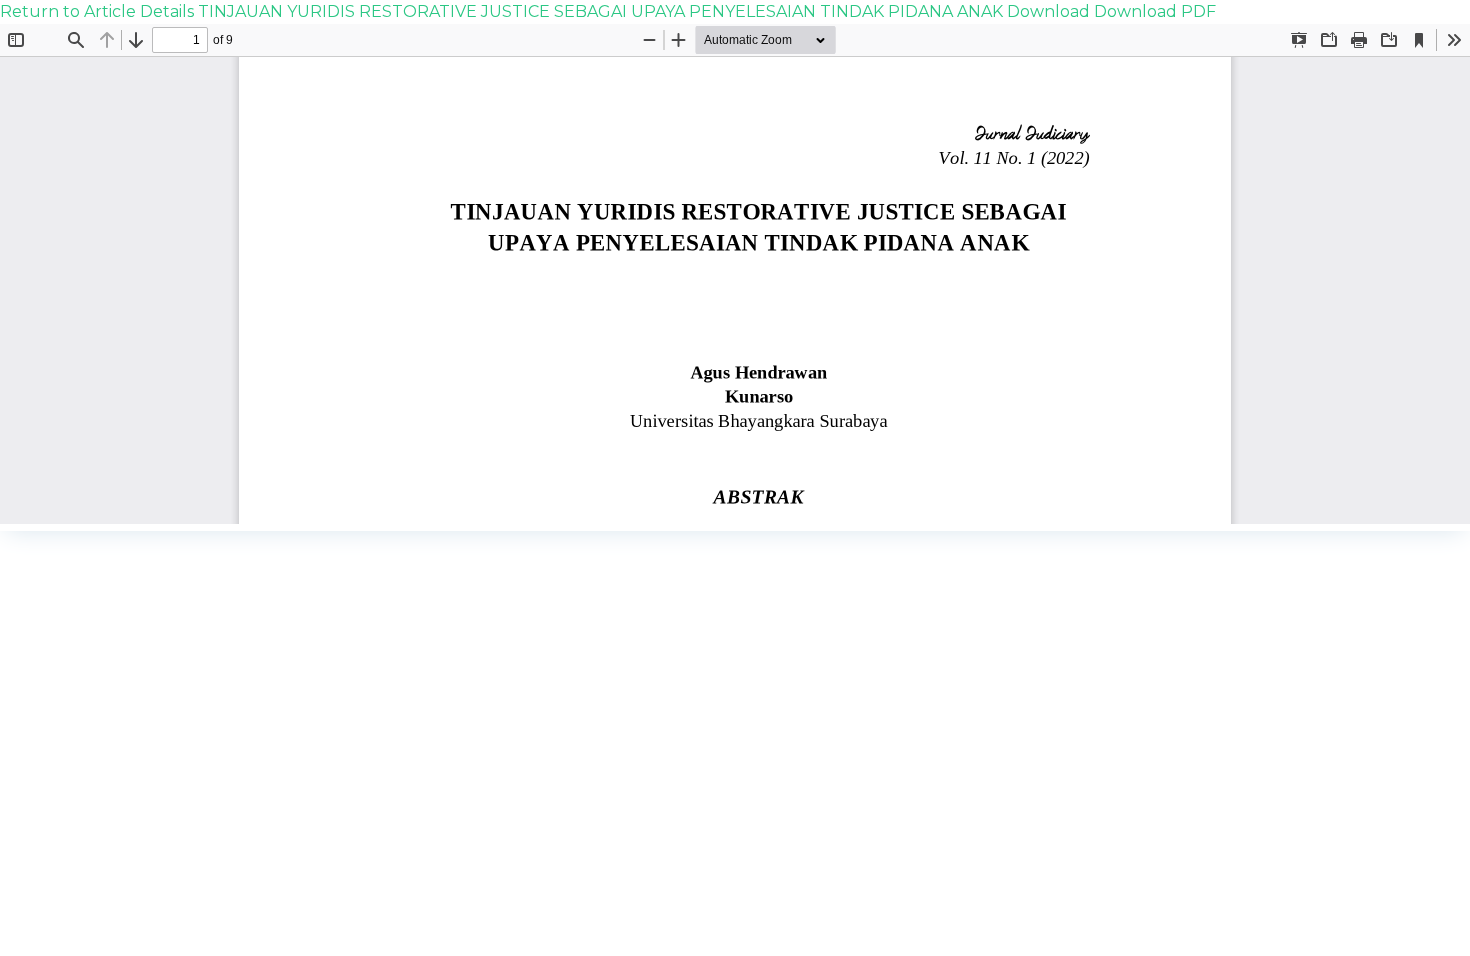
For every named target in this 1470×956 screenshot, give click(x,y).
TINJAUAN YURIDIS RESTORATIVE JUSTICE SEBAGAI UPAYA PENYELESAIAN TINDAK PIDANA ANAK (602, 11)
